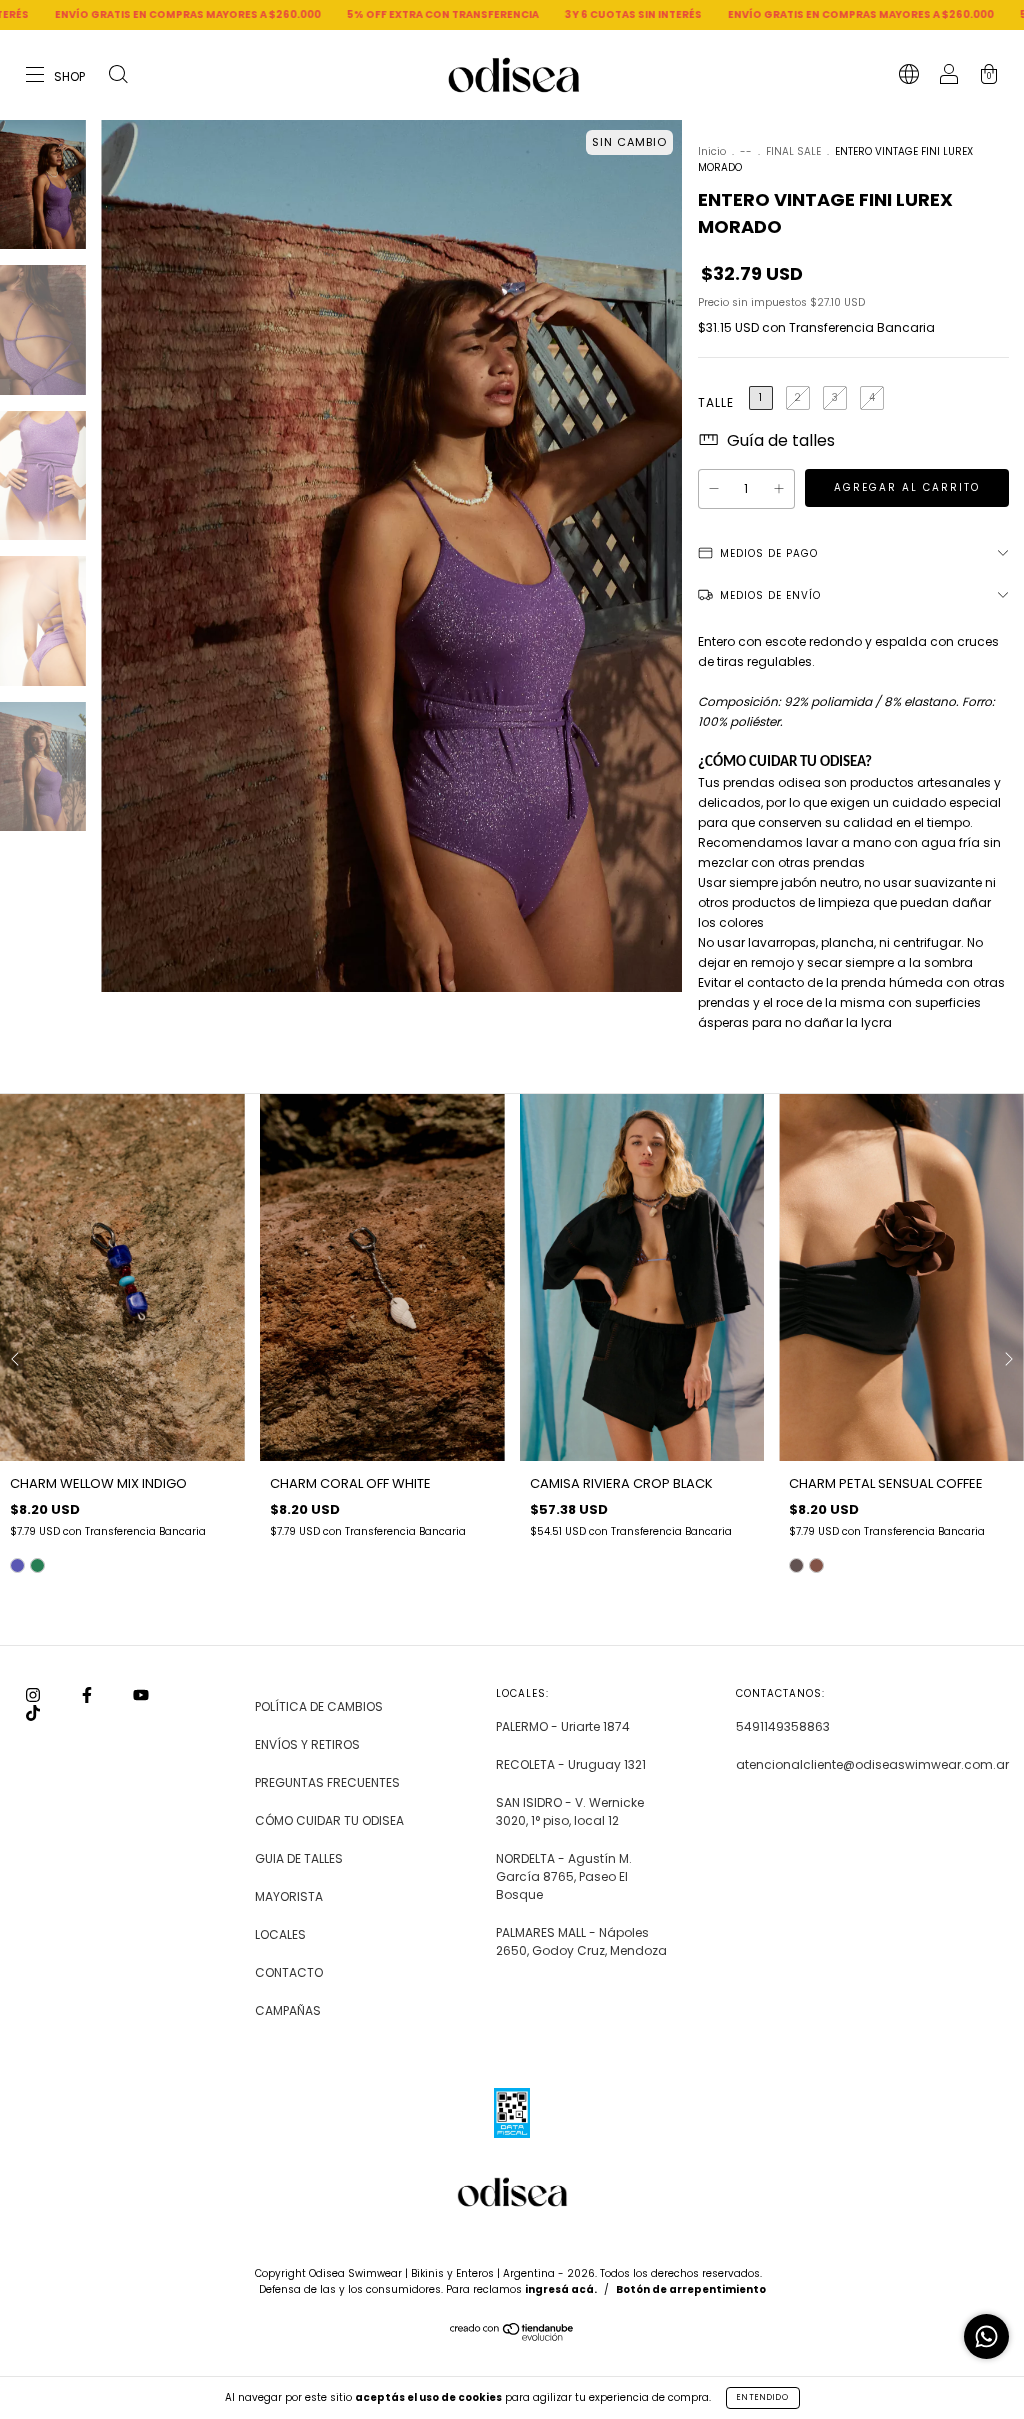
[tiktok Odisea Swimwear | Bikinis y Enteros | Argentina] (33, 1712)
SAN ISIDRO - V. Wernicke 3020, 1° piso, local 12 (570, 1811)
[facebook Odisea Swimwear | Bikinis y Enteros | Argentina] (88, 1694)
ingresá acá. (561, 2289)
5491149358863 (783, 1726)
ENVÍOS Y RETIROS (307, 1744)
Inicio (712, 151)
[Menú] (56, 76)
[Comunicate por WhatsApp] (986, 2336)
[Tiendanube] (512, 2336)
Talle (716, 402)
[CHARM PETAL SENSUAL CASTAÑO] (816, 1565)
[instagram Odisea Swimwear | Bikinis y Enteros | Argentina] (34, 1694)
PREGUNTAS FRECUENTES (327, 1782)
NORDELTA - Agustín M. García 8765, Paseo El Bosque (564, 1876)
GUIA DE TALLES (299, 1858)
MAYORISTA (289, 1896)
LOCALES (280, 1934)
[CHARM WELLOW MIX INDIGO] (17, 1565)
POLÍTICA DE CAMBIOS (319, 1706)
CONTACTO (289, 1972)
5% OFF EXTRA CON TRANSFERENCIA (302, 14)
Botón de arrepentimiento (691, 2289)
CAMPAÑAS (288, 2010)
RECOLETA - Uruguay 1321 (571, 1764)
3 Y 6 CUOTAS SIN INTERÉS (492, 14)
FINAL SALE (795, 151)
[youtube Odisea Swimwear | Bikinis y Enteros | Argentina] (141, 1694)
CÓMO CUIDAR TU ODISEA (329, 1820)
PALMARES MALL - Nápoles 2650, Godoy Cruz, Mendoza (581, 1941)
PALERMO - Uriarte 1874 (563, 1726)
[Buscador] (118, 76)
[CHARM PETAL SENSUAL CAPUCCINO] (796, 1565)
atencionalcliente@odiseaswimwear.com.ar (872, 1764)
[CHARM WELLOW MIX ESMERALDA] (37, 1565)
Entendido (763, 2397)
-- (746, 151)
